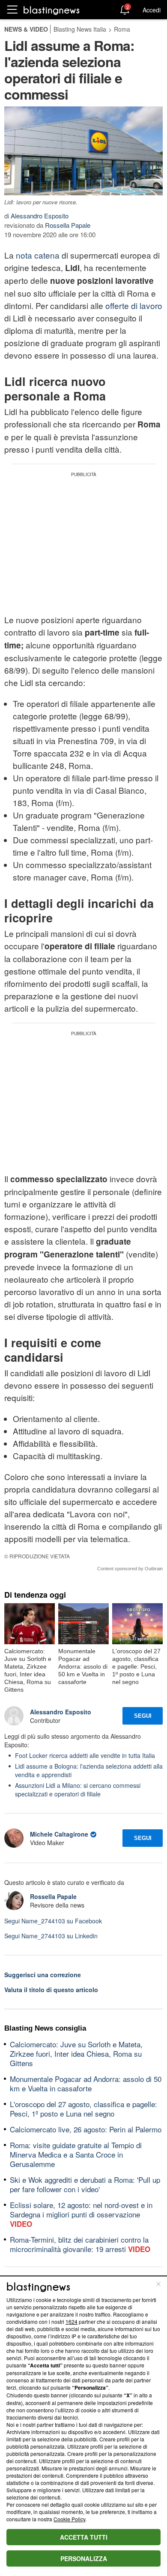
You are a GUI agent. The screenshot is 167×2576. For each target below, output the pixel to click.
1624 (72, 2321)
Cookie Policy (69, 2519)
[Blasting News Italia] (52, 10)
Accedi (152, 10)
